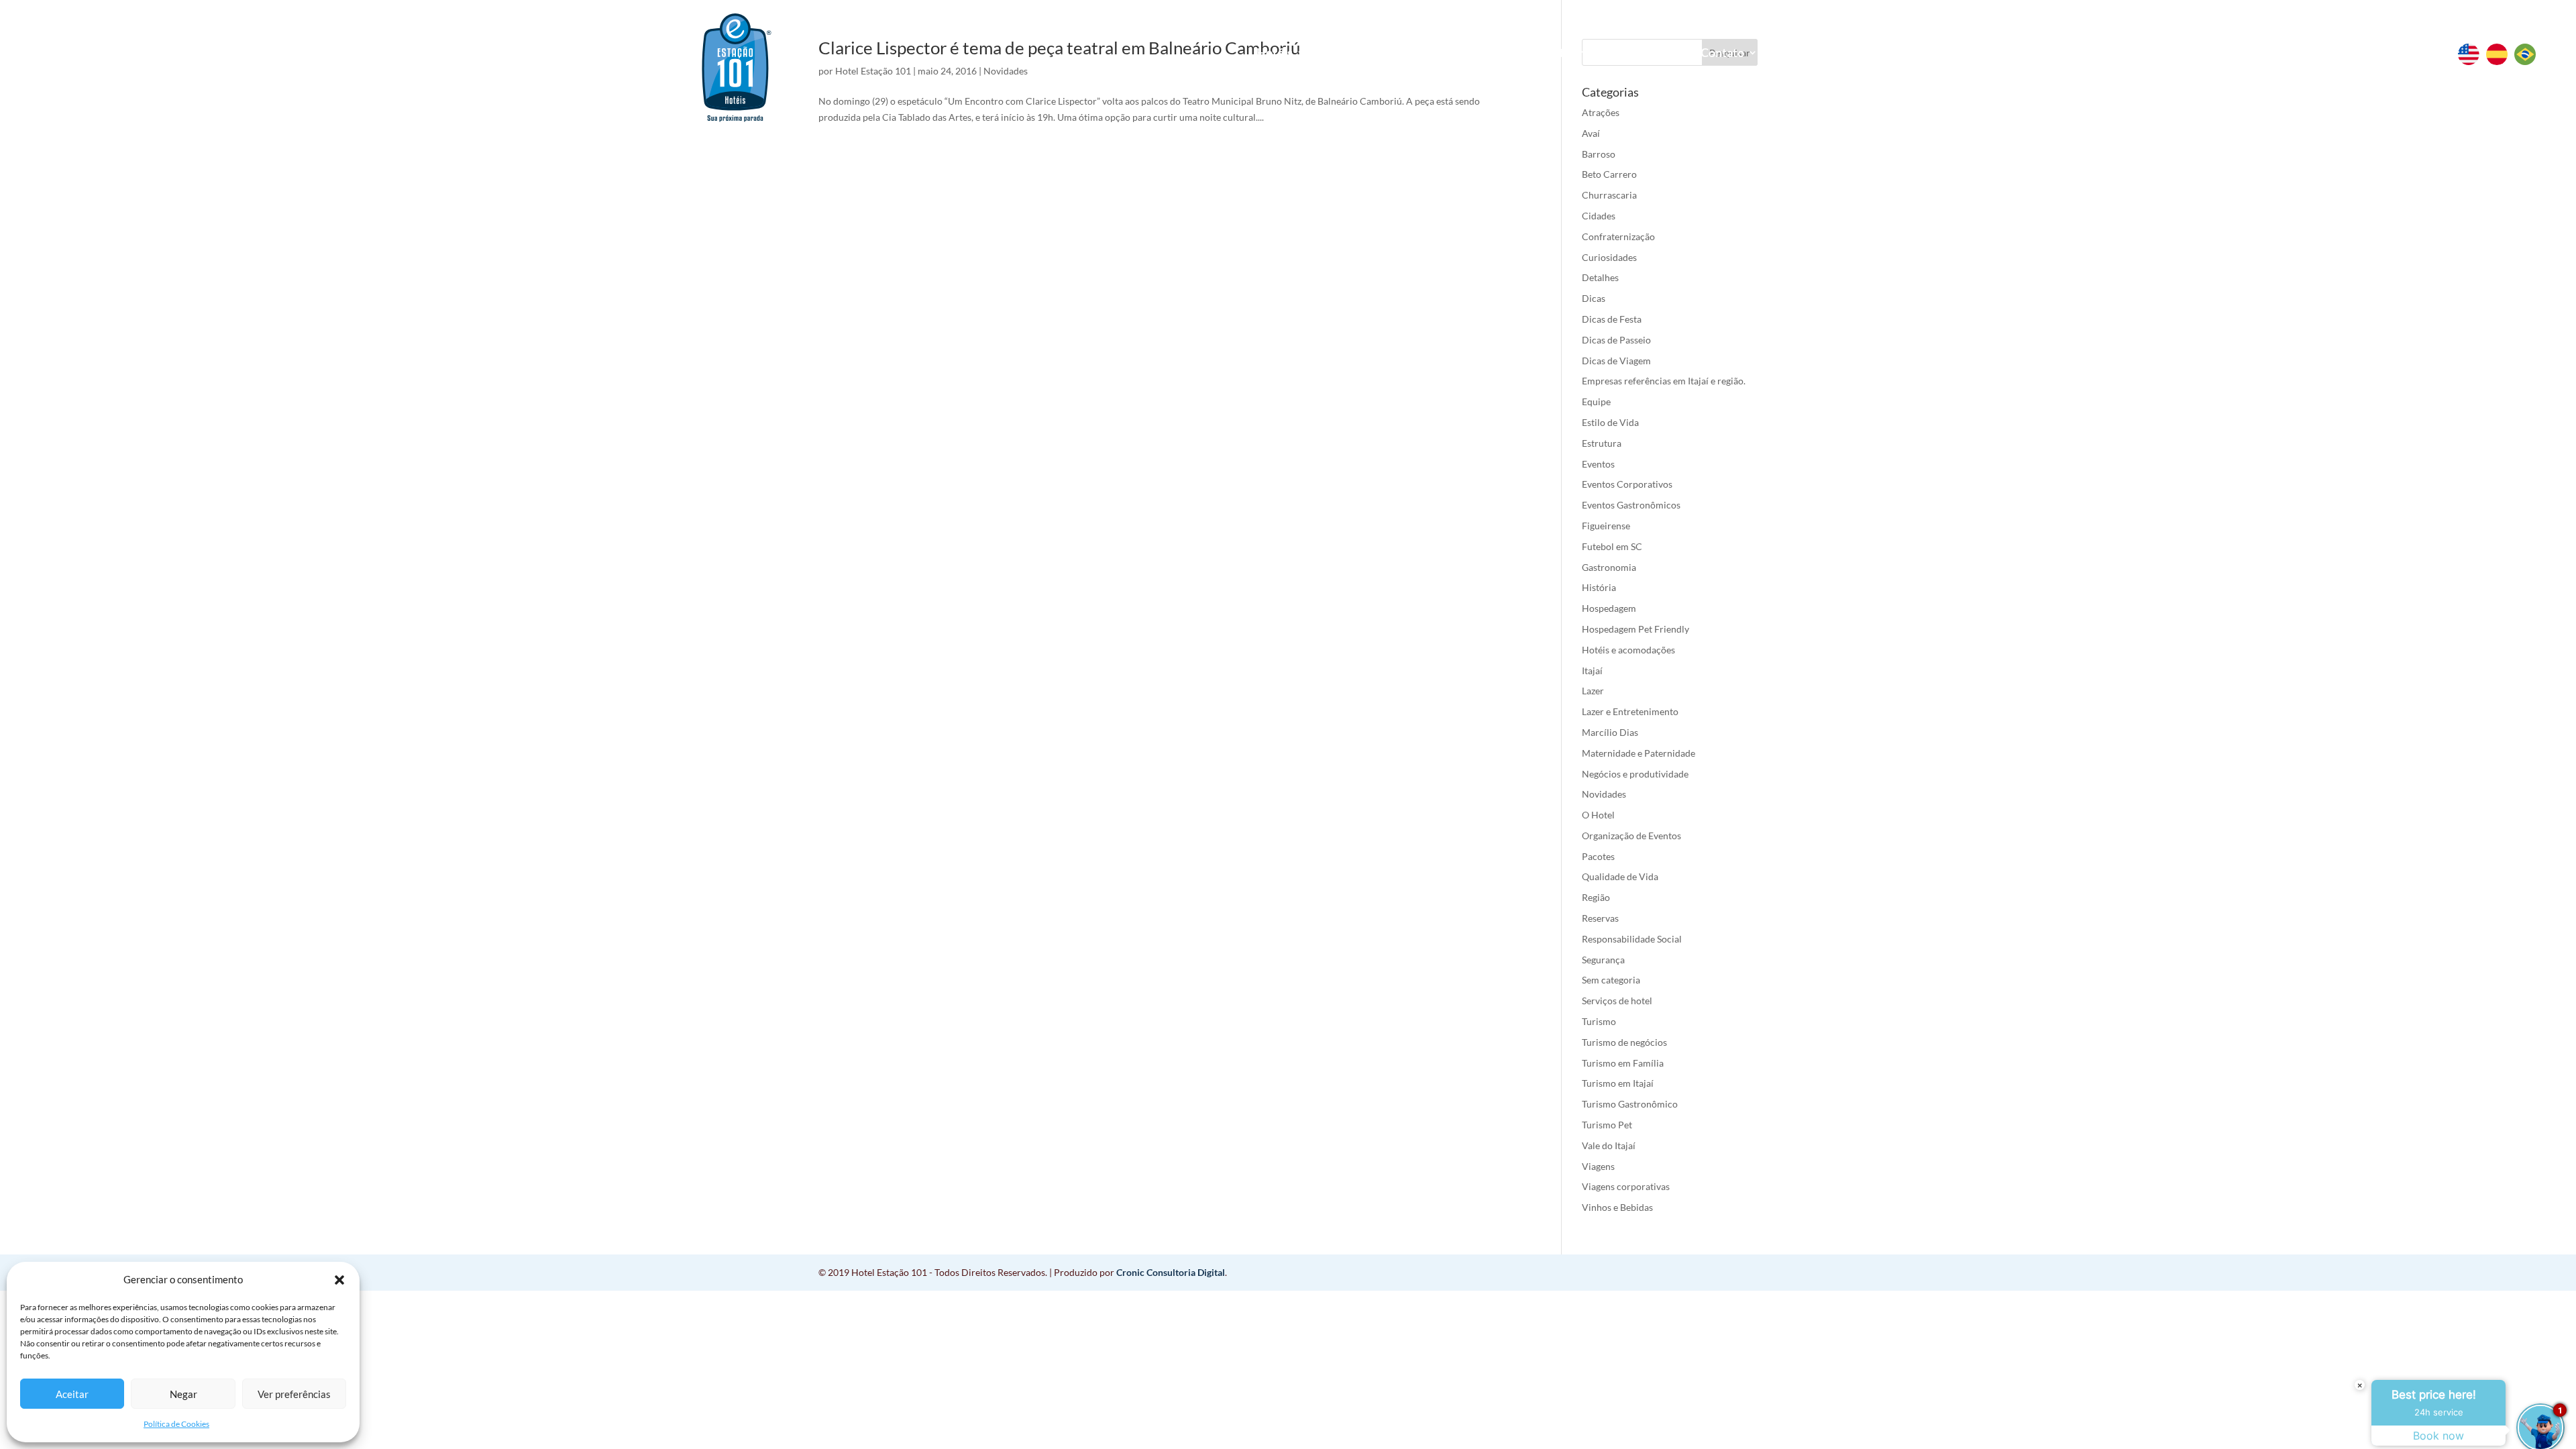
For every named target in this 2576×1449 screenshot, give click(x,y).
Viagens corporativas (1626, 1186)
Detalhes (1600, 277)
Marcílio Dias (1610, 732)
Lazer (1593, 691)
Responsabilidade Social (1632, 939)
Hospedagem (1609, 608)
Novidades (1604, 794)
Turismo (1599, 1021)
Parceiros (1645, 54)
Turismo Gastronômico (1630, 1104)
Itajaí (1592, 670)
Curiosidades (1609, 257)
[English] (2472, 61)
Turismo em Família (1623, 1063)
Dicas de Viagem (1616, 361)
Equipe (1596, 401)
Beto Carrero (1609, 174)
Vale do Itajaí (1609, 1145)
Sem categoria (1611, 980)
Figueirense (1606, 526)
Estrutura (1602, 443)
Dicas (1594, 298)
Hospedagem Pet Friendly (1635, 629)
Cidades (1599, 216)
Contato (1722, 54)
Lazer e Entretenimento (1630, 711)
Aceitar (72, 1394)
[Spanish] (2500, 61)
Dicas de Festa (1612, 319)
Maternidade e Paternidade (1639, 753)
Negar (183, 1394)
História (1599, 587)
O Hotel (1598, 815)
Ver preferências (294, 1394)
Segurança (1603, 960)
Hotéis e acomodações (1628, 650)
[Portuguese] (2528, 61)
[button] (339, 1280)
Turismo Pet (1607, 1125)
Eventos (1554, 54)
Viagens (1598, 1166)
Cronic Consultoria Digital (1171, 1272)
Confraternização (1618, 236)
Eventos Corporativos (1627, 484)
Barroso (1599, 154)
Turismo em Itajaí (1618, 1083)
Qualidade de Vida (1620, 876)
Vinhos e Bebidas (1617, 1207)
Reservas (1372, 52)
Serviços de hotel (1617, 1001)
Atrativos (1463, 54)
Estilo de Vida (1610, 422)
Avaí (1591, 133)
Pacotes (1598, 856)
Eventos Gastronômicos (1631, 505)
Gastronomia (1609, 567)
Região (1596, 897)
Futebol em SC (1612, 546)
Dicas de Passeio (1616, 340)
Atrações (1601, 112)
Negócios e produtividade (1635, 774)
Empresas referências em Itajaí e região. (1664, 381)
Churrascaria (1609, 195)
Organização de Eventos (1631, 836)
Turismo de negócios (1624, 1042)
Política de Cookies (176, 1424)
